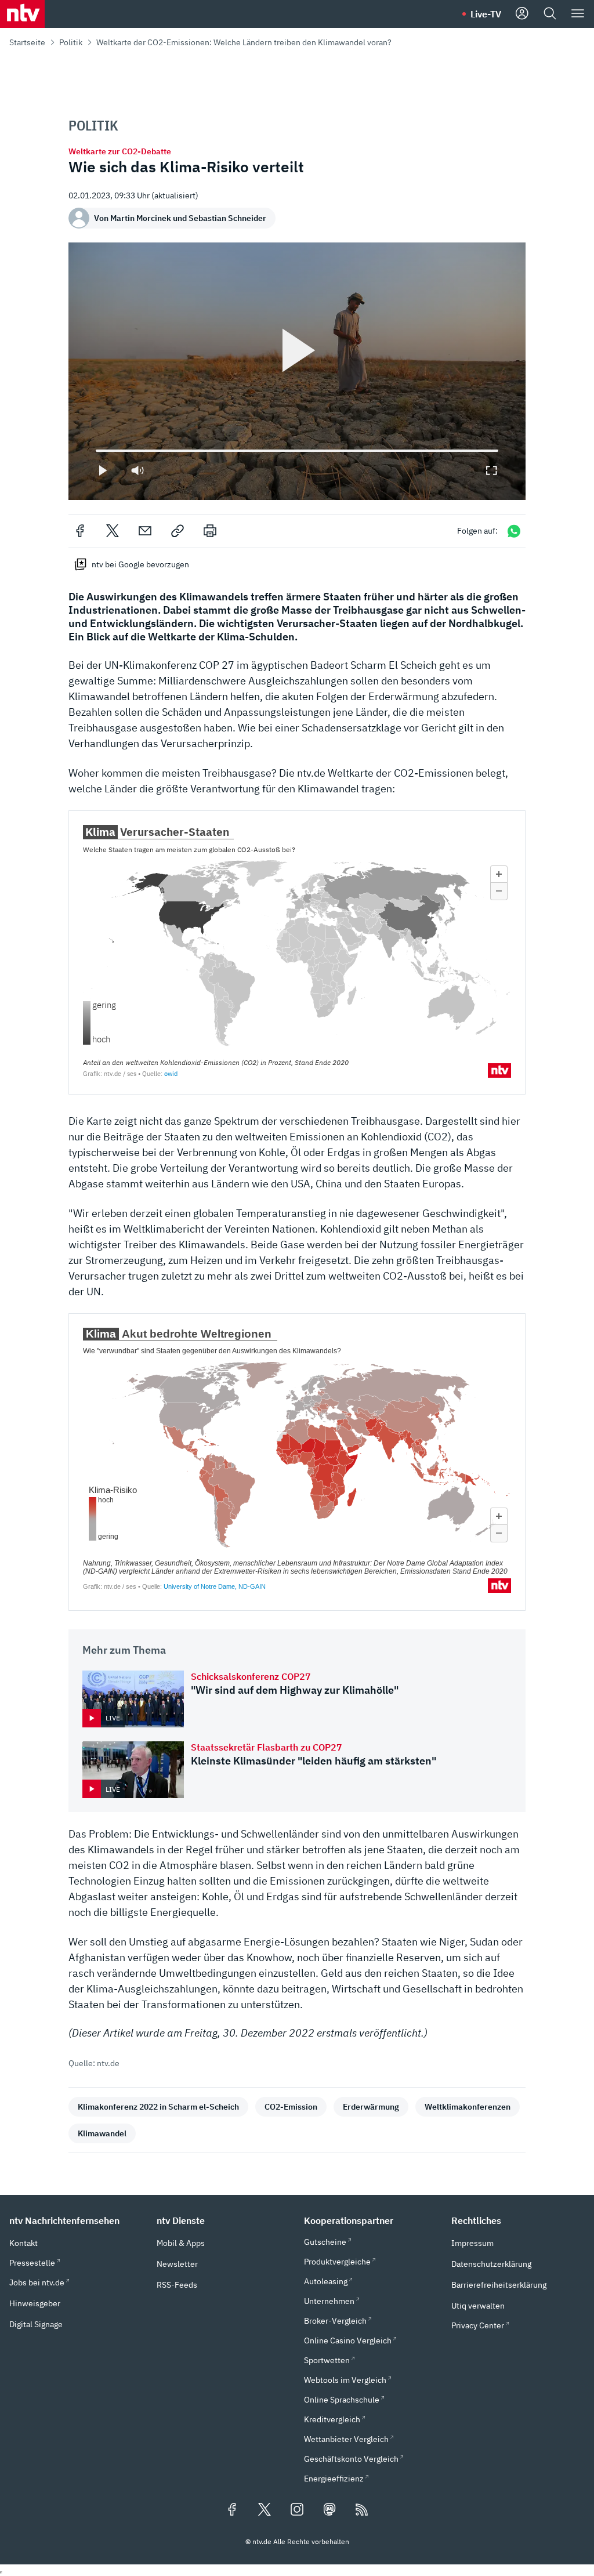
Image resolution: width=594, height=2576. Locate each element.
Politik (71, 42)
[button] (76, 2220)
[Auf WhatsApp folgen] (514, 531)
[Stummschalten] (137, 470)
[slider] (96, 451)
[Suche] (550, 14)
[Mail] (145, 531)
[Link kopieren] (178, 531)
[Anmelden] (522, 14)
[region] (297, 371)
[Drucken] (210, 531)
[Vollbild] (491, 470)
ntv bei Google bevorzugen (140, 564)
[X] (113, 531)
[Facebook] (80, 531)
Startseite (27, 42)
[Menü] (578, 14)
